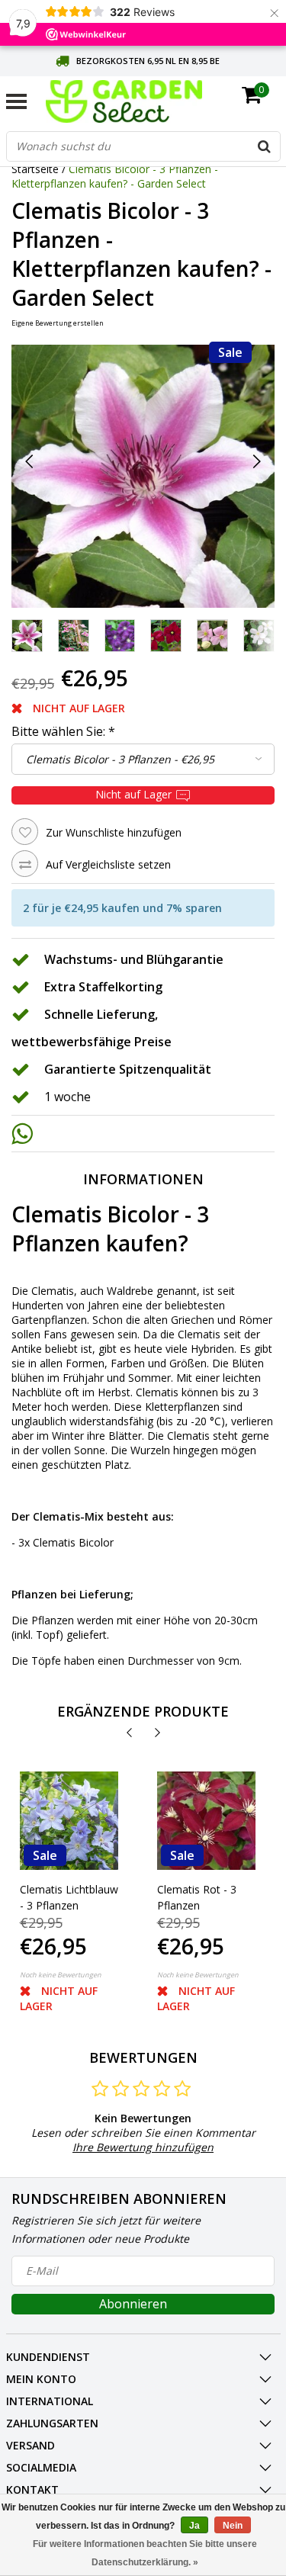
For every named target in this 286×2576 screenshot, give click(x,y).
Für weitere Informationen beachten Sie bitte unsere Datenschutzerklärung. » (145, 2553)
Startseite (35, 169)
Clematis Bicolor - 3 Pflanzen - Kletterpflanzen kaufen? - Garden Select (115, 176)
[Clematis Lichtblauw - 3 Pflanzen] (69, 1821)
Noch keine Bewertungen (61, 1975)
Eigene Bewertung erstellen (58, 323)
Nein (233, 2526)
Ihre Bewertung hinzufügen (143, 2147)
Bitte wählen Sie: (63, 731)
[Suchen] (265, 146)
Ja (194, 2526)
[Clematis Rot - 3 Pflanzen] (206, 1821)
